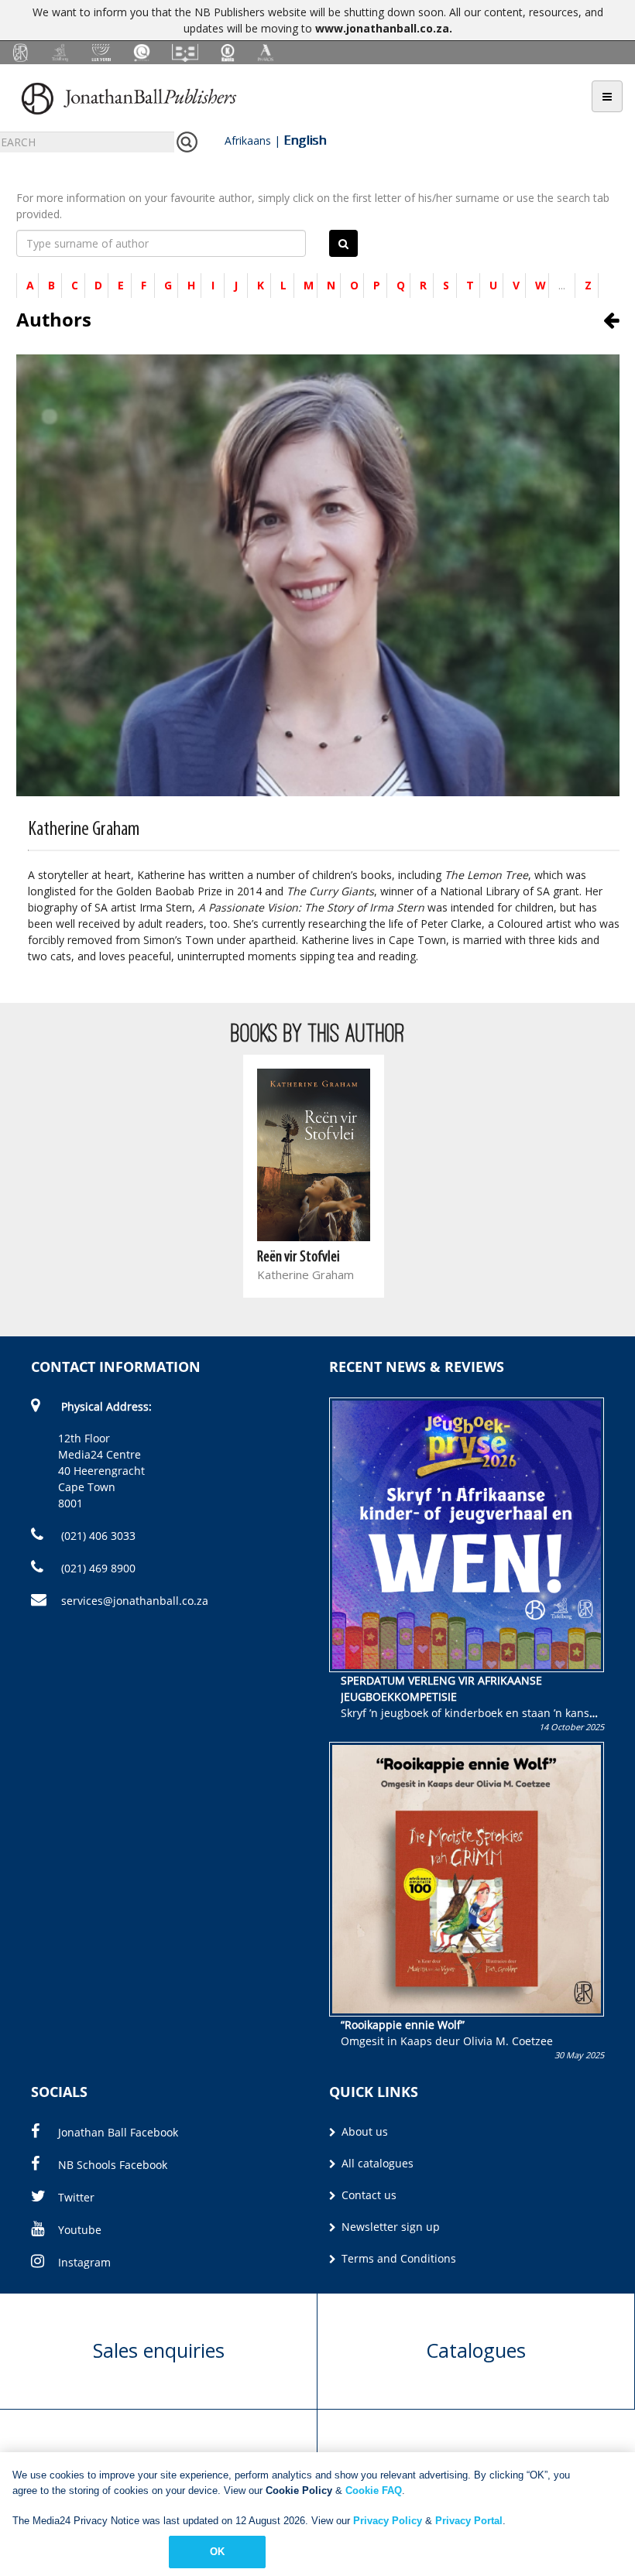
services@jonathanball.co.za (135, 1601)
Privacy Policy (388, 2521)
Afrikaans (248, 140)
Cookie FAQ (374, 2490)
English (305, 140)
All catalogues (376, 2163)
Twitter (76, 2197)
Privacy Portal (469, 2521)
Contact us (367, 2195)
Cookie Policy (299, 2490)
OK (217, 2552)
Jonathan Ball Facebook (118, 2132)
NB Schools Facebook (113, 2165)
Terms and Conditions (397, 2258)
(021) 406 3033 (97, 1536)
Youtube (80, 2230)
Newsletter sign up (389, 2227)
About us (363, 2131)
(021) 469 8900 (97, 1568)
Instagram (84, 2262)
